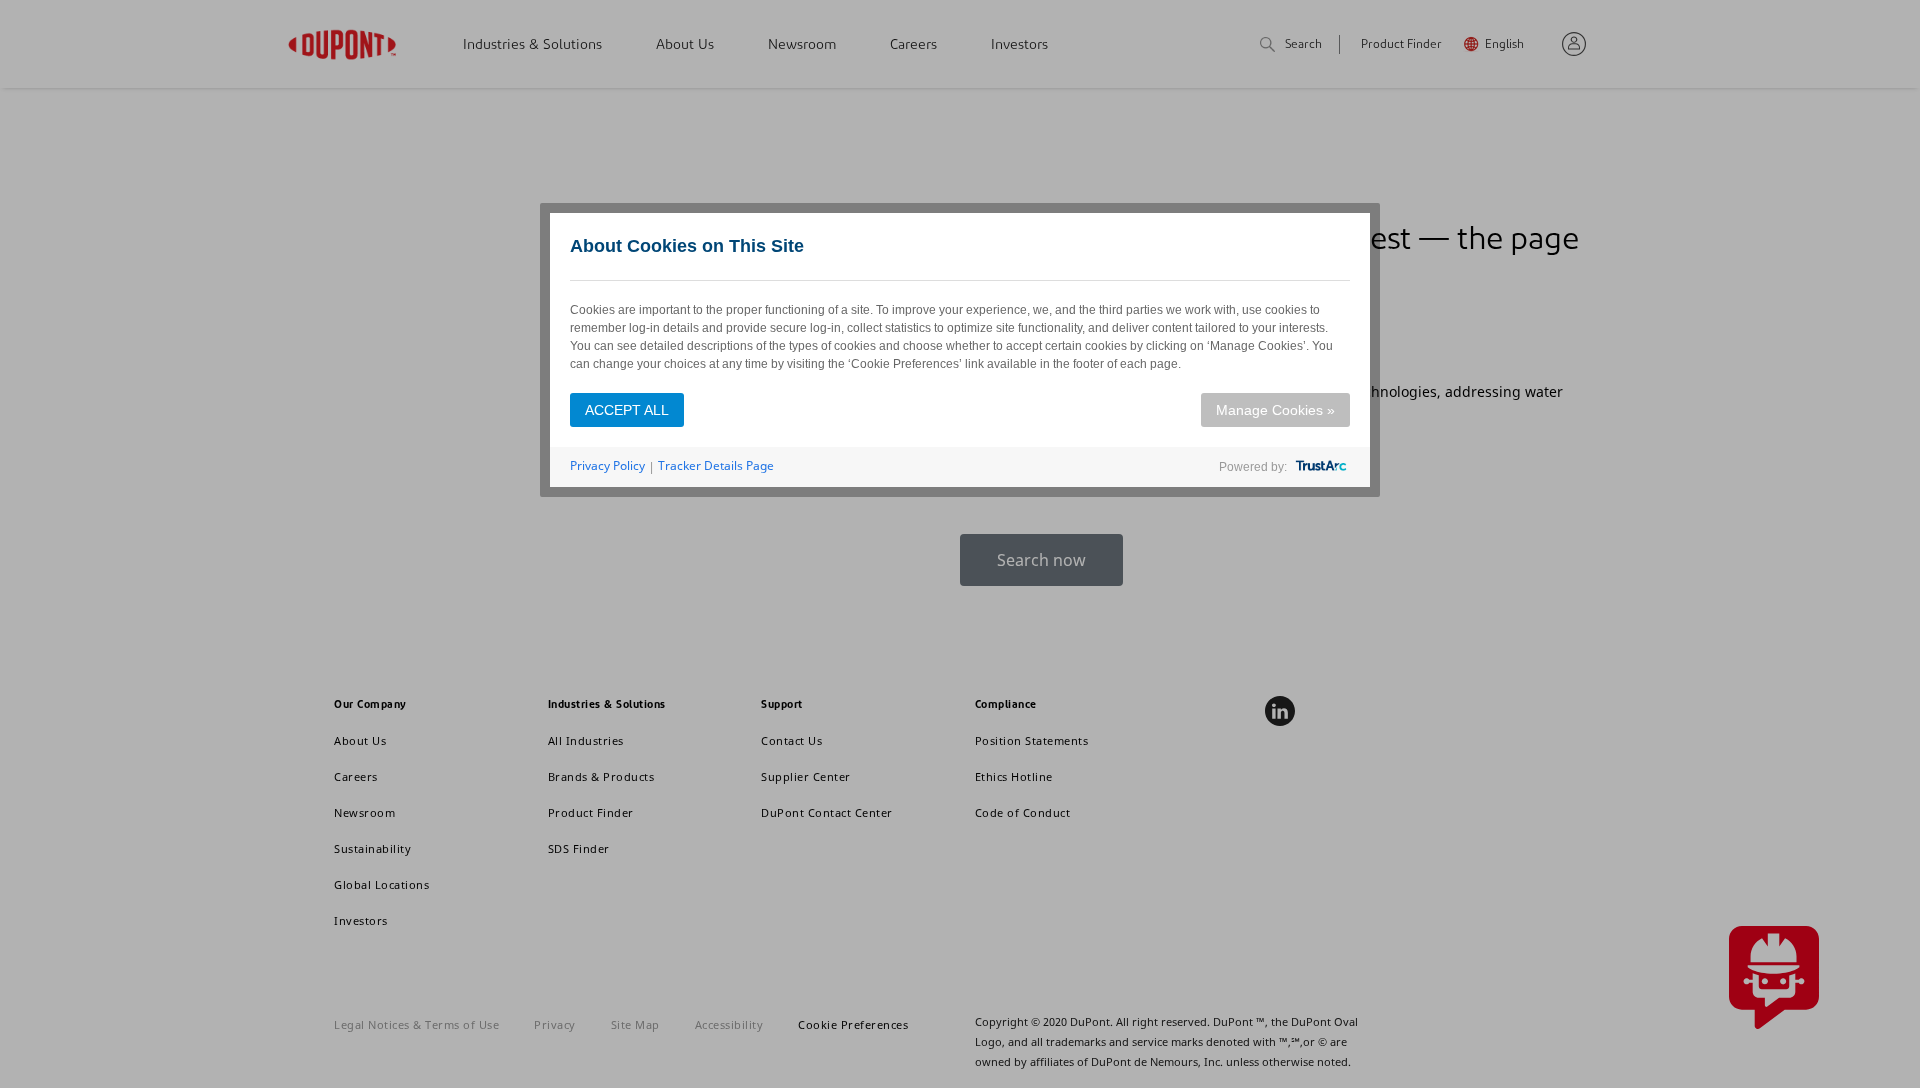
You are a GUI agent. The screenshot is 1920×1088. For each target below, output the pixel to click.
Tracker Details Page (716, 465)
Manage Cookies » (1275, 410)
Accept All (627, 410)
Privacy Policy (607, 465)
